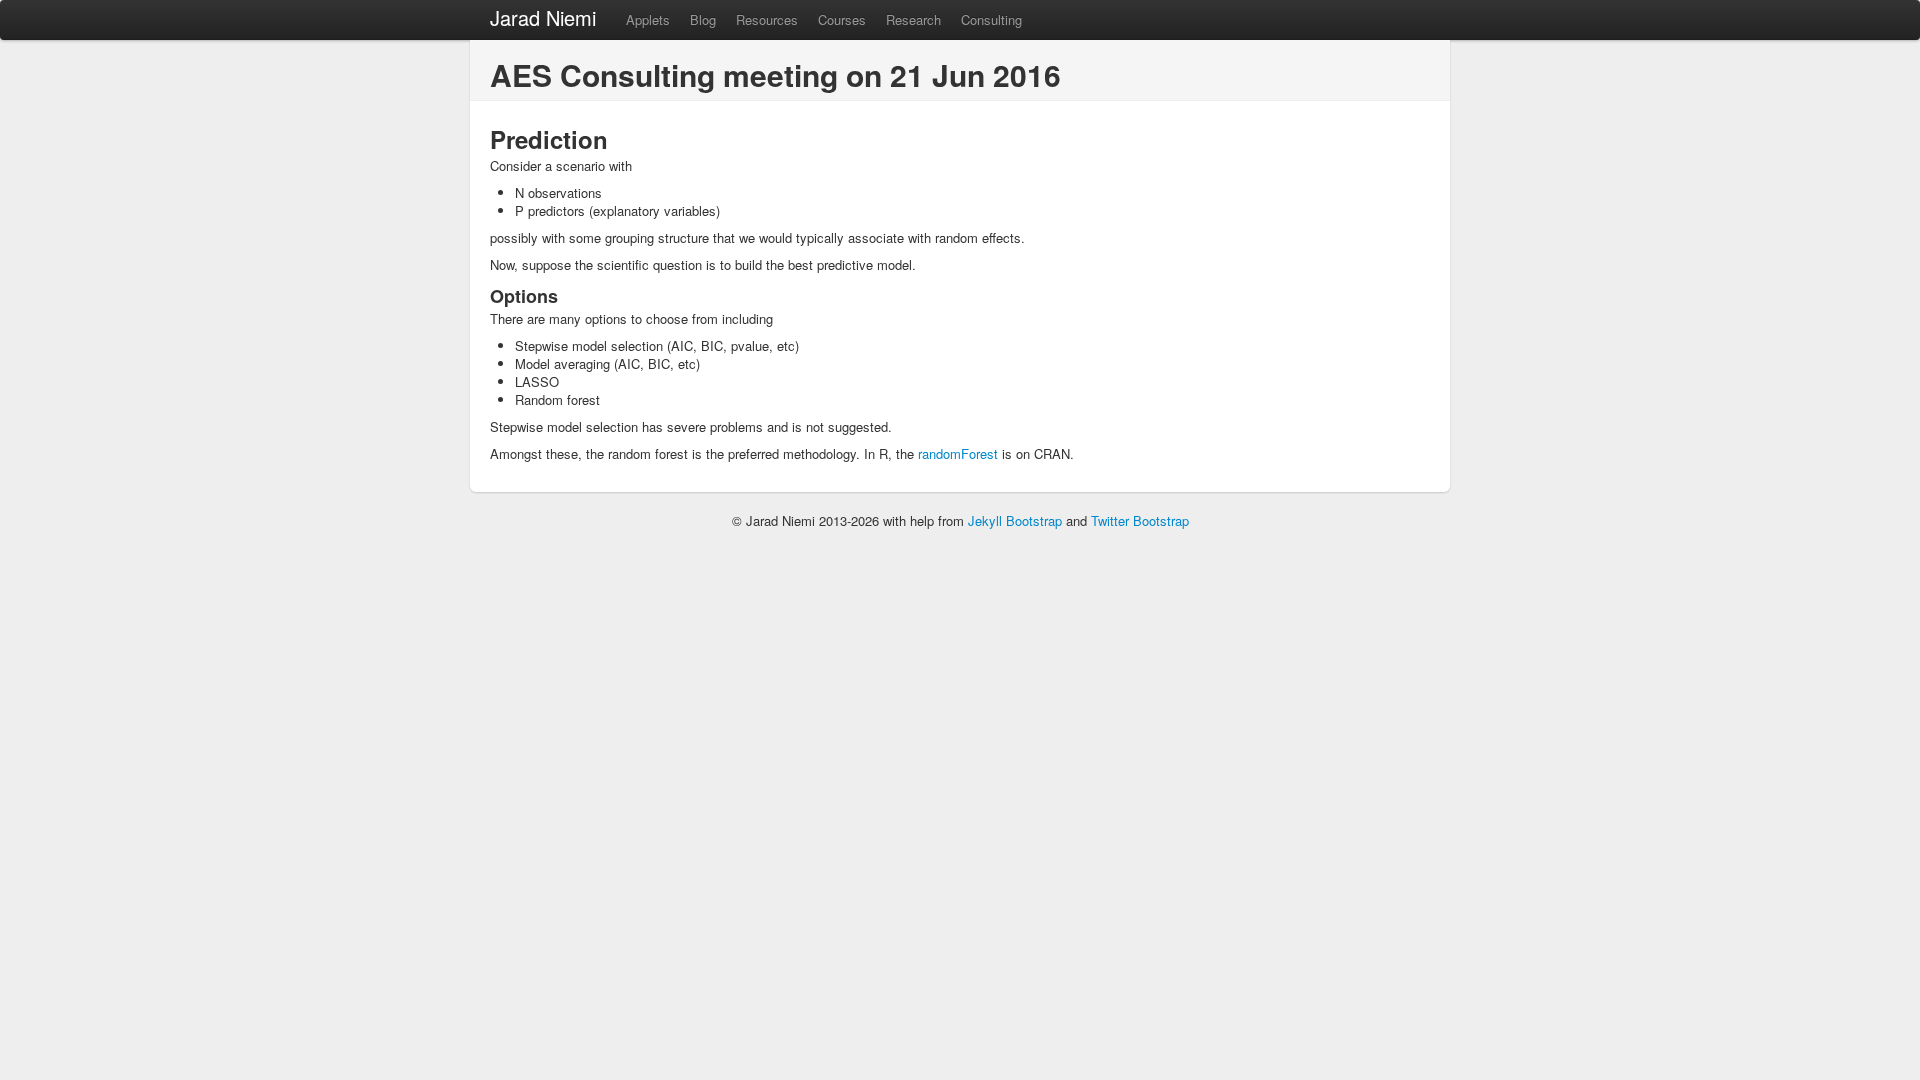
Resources (767, 19)
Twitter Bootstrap (1140, 520)
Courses (842, 19)
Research (913, 19)
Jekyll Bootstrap (1015, 520)
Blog (703, 19)
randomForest (958, 453)
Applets (648, 19)
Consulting (991, 19)
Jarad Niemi (543, 17)
